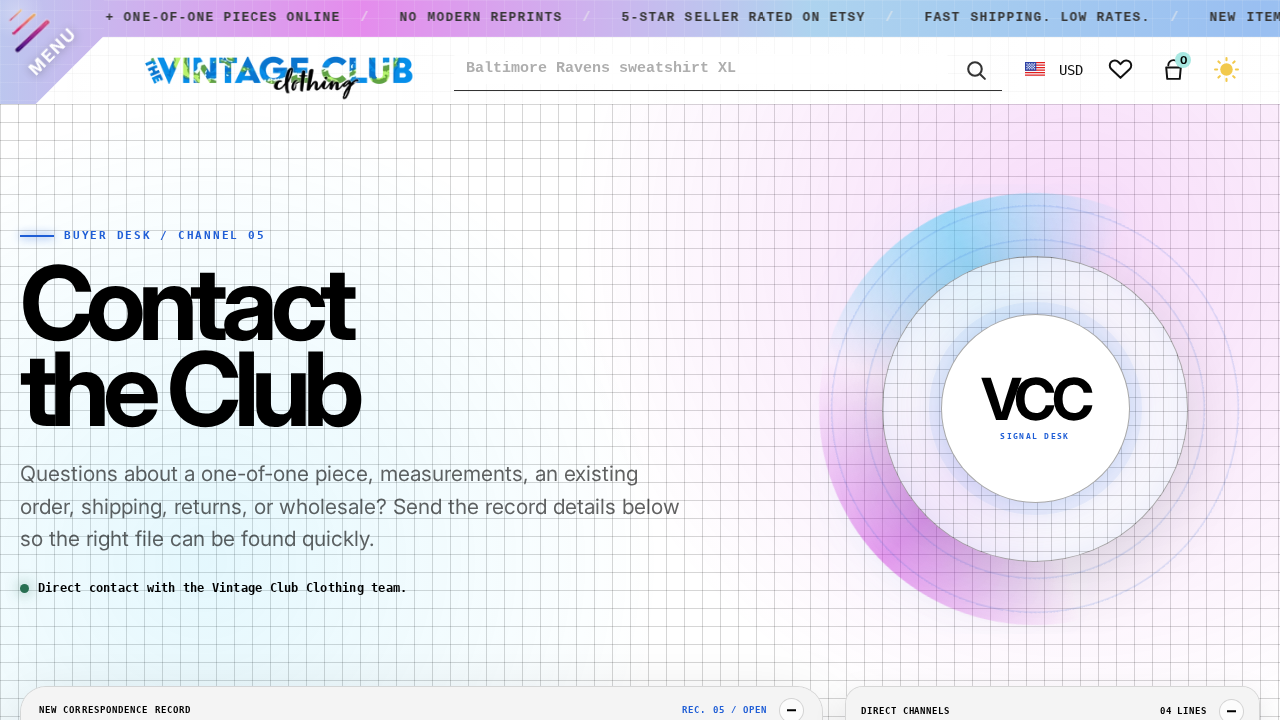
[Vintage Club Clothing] (278, 70)
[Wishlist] (1120, 69)
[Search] (975, 69)
